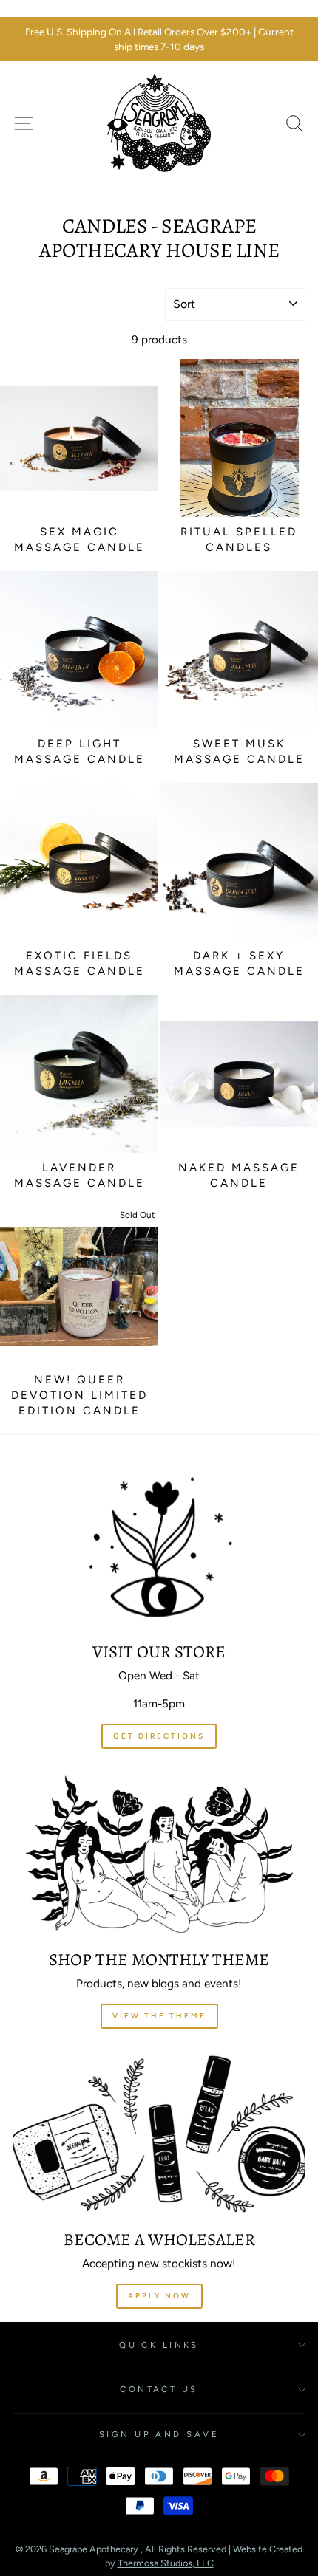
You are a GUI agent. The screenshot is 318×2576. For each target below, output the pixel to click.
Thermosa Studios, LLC (166, 2563)
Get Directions (159, 1736)
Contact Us (159, 2389)
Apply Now (159, 2296)
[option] (159, 40)
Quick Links (159, 2345)
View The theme (159, 2016)
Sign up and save (159, 2434)
